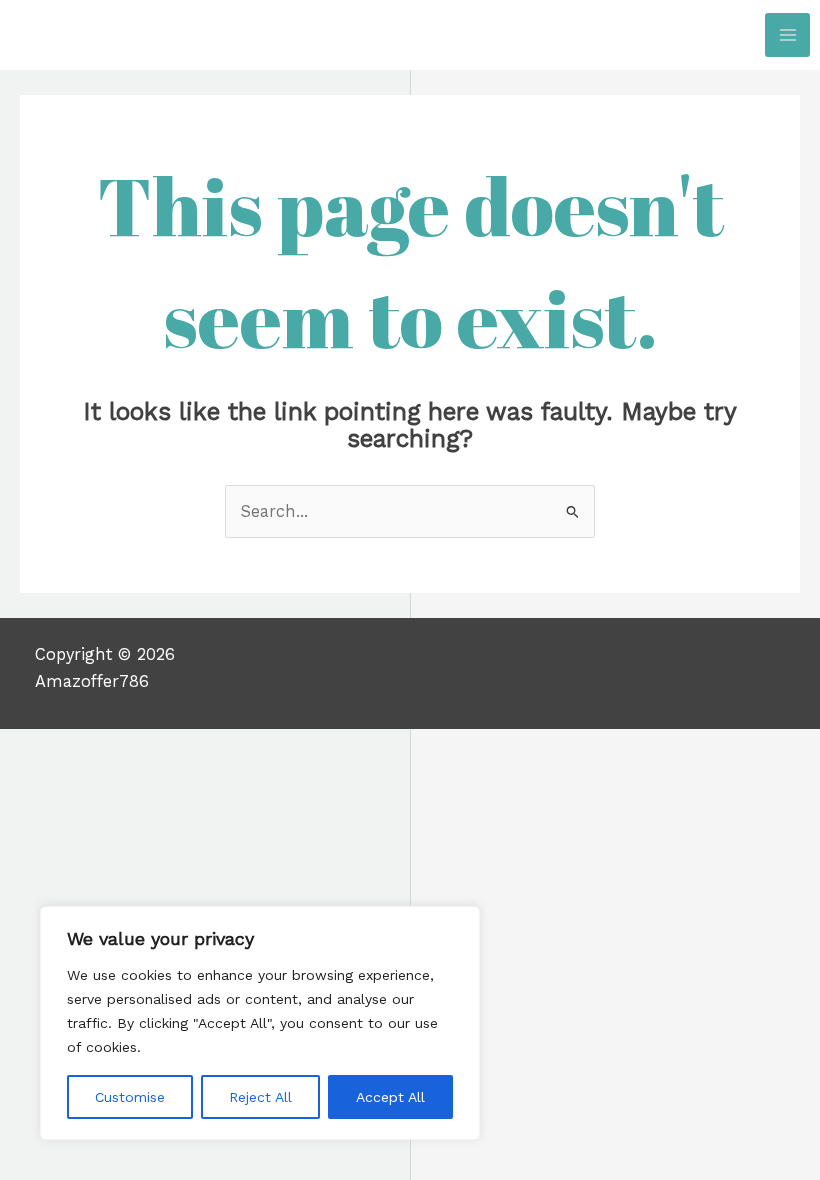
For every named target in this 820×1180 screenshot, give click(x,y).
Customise (130, 1097)
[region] (260, 1023)
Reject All (260, 1097)
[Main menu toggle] (787, 35)
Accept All (390, 1097)
